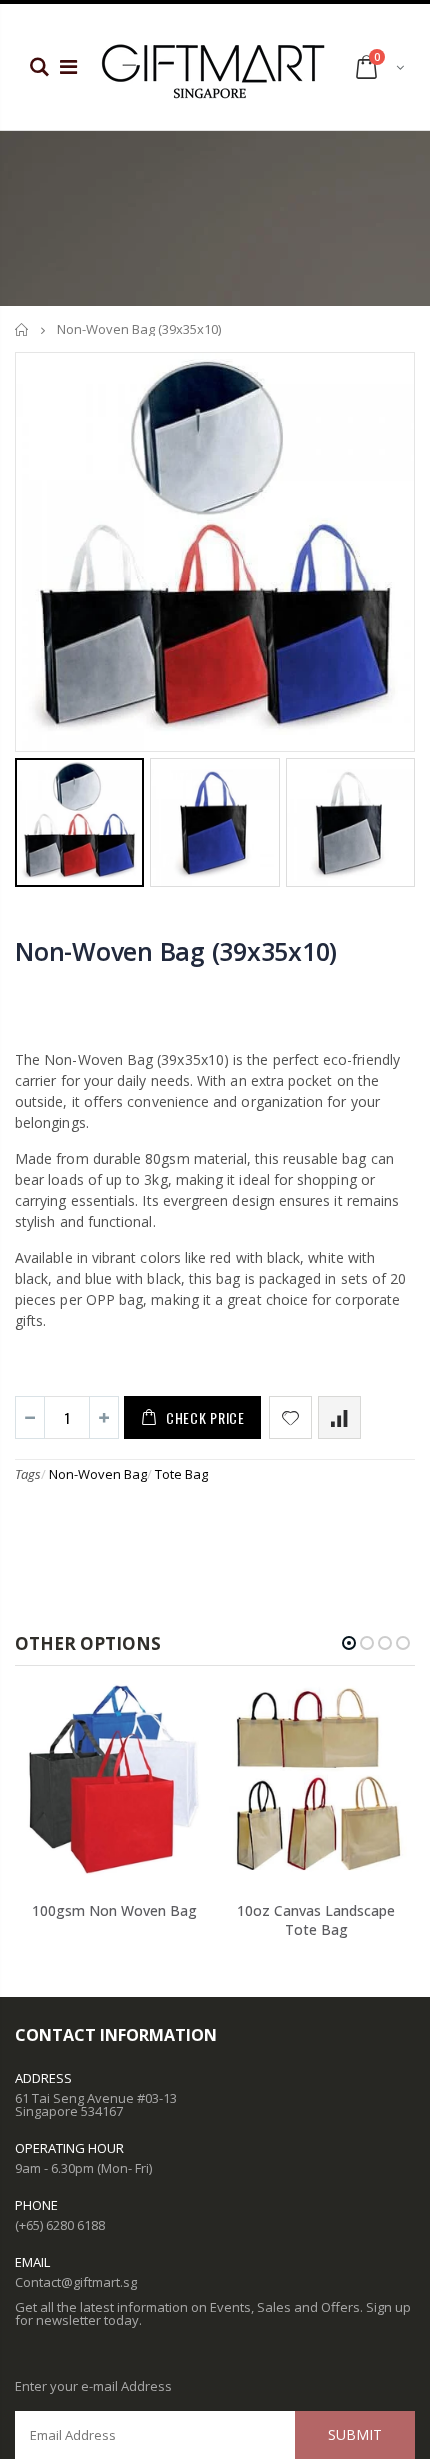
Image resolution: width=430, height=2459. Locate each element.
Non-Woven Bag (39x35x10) (176, 951)
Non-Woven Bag (98, 1474)
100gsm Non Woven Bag (114, 1910)
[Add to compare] (339, 1417)
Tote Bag (181, 1474)
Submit (355, 2434)
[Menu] (68, 66)
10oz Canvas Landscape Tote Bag (316, 1920)
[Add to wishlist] (290, 1417)
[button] (349, 1643)
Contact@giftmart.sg (76, 2282)
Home (22, 329)
